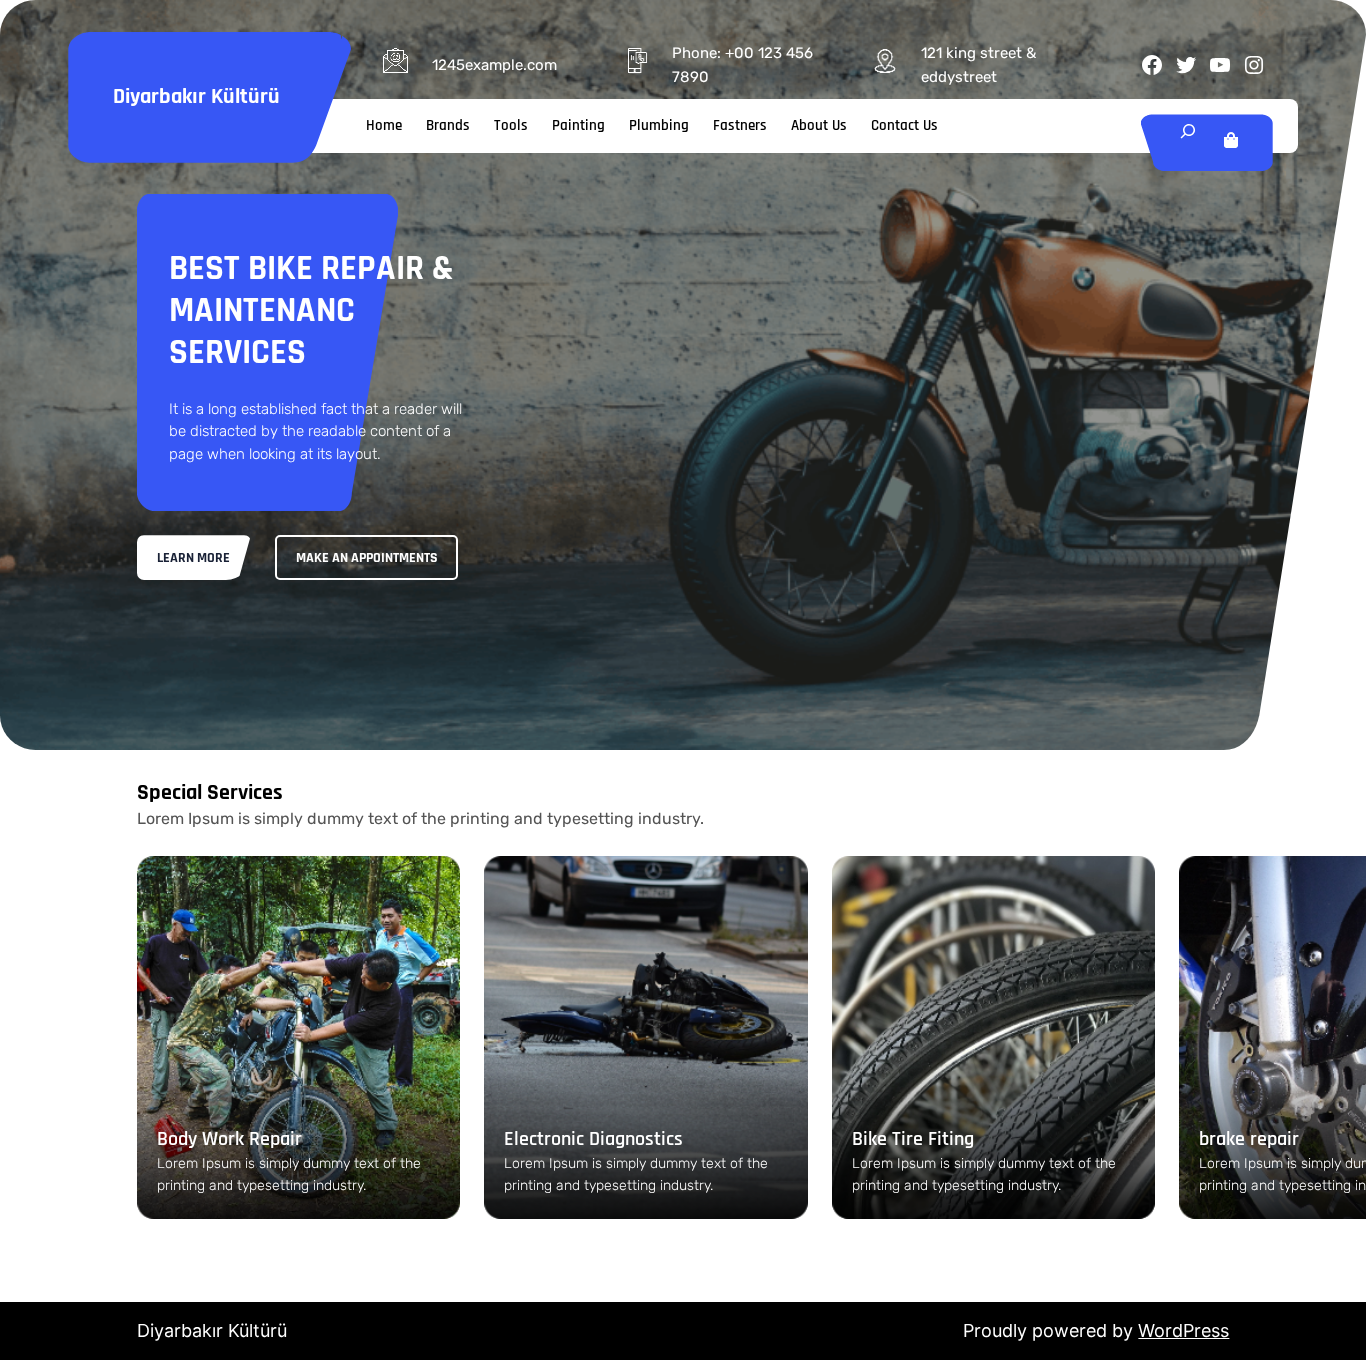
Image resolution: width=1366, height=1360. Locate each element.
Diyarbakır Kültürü (196, 97)
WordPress (1183, 1330)
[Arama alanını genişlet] (1188, 142)
